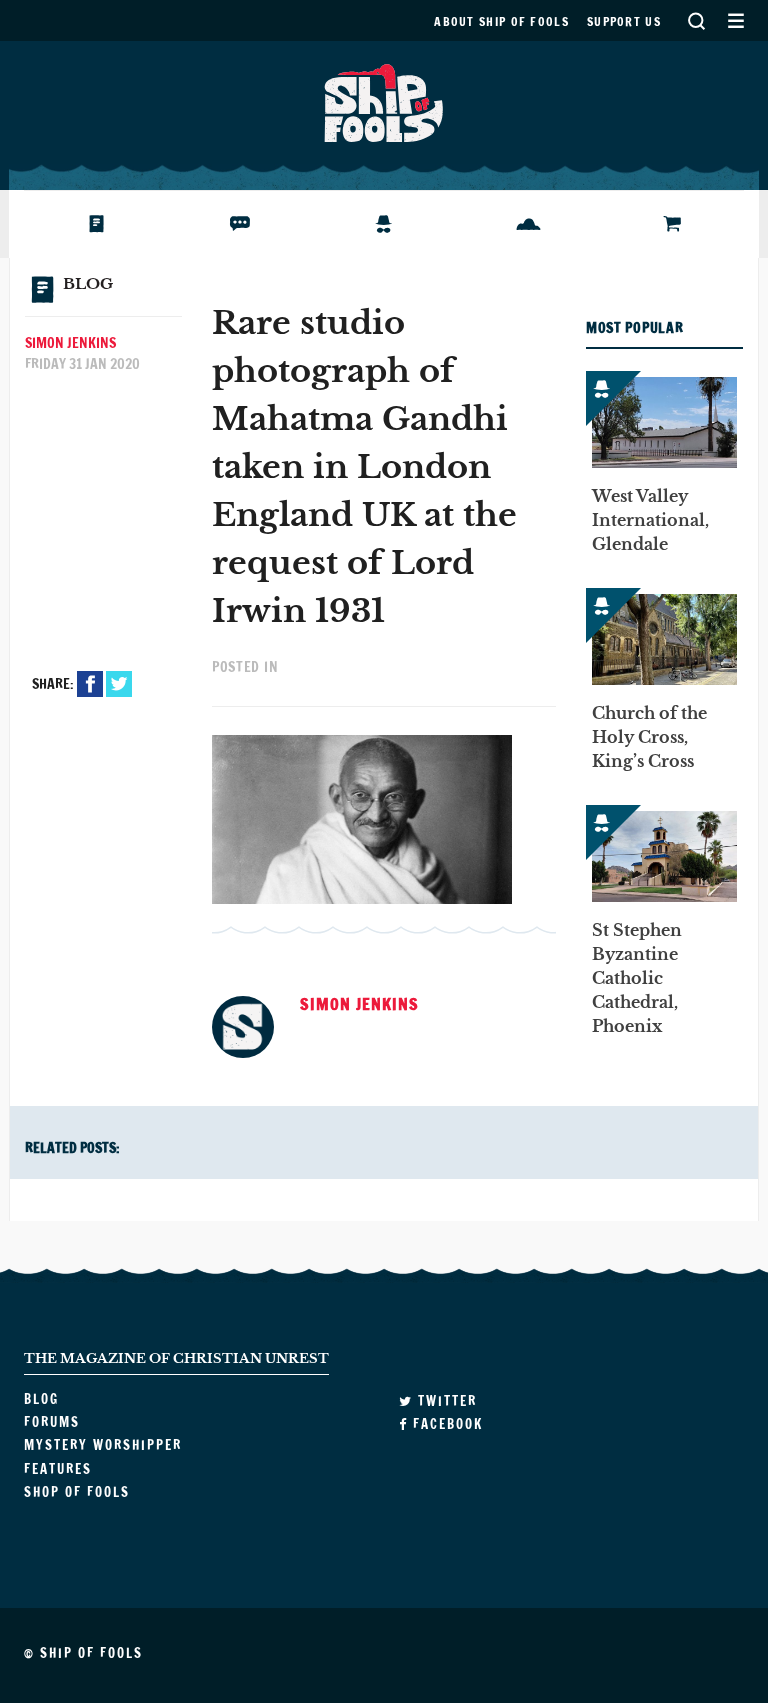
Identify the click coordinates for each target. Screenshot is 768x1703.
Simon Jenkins (70, 343)
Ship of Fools (384, 101)
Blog (72, 224)
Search (696, 20)
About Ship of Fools (501, 21)
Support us (624, 21)
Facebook (90, 684)
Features (520, 224)
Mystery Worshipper (399, 224)
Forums (227, 224)
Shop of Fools (682, 224)
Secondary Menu (735, 20)
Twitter (119, 684)
